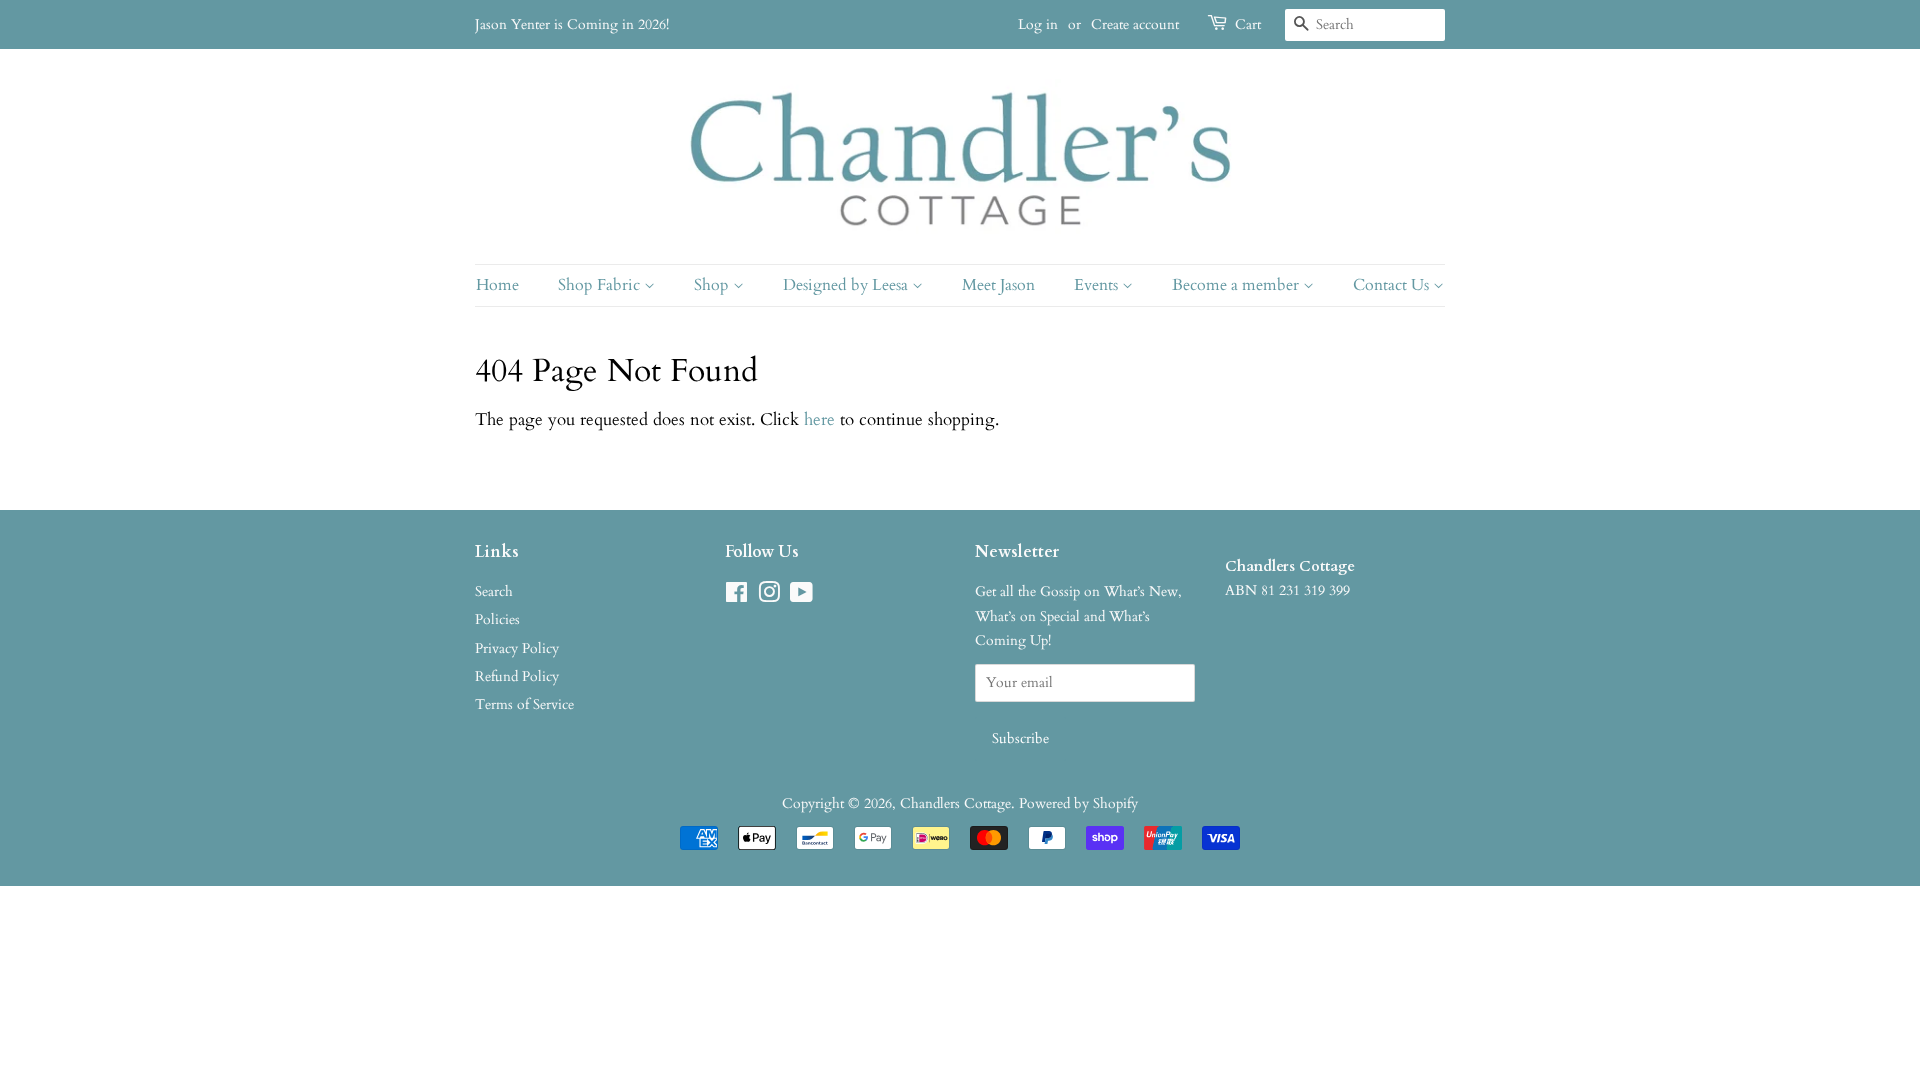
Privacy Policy (517, 648)
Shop (713, 285)
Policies (497, 619)
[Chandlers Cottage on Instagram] (769, 596)
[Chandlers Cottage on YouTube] (801, 596)
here (819, 419)
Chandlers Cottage (955, 803)
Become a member (1237, 285)
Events (1098, 285)
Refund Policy (517, 676)
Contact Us (1393, 285)
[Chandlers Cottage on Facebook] (736, 596)
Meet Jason (998, 285)
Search (494, 591)
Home (497, 285)
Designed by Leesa (847, 285)
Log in (1038, 24)
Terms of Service (524, 704)
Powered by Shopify (1078, 803)
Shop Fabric (601, 285)
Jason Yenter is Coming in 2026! (572, 24)
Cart (1248, 24)
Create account (1135, 24)
